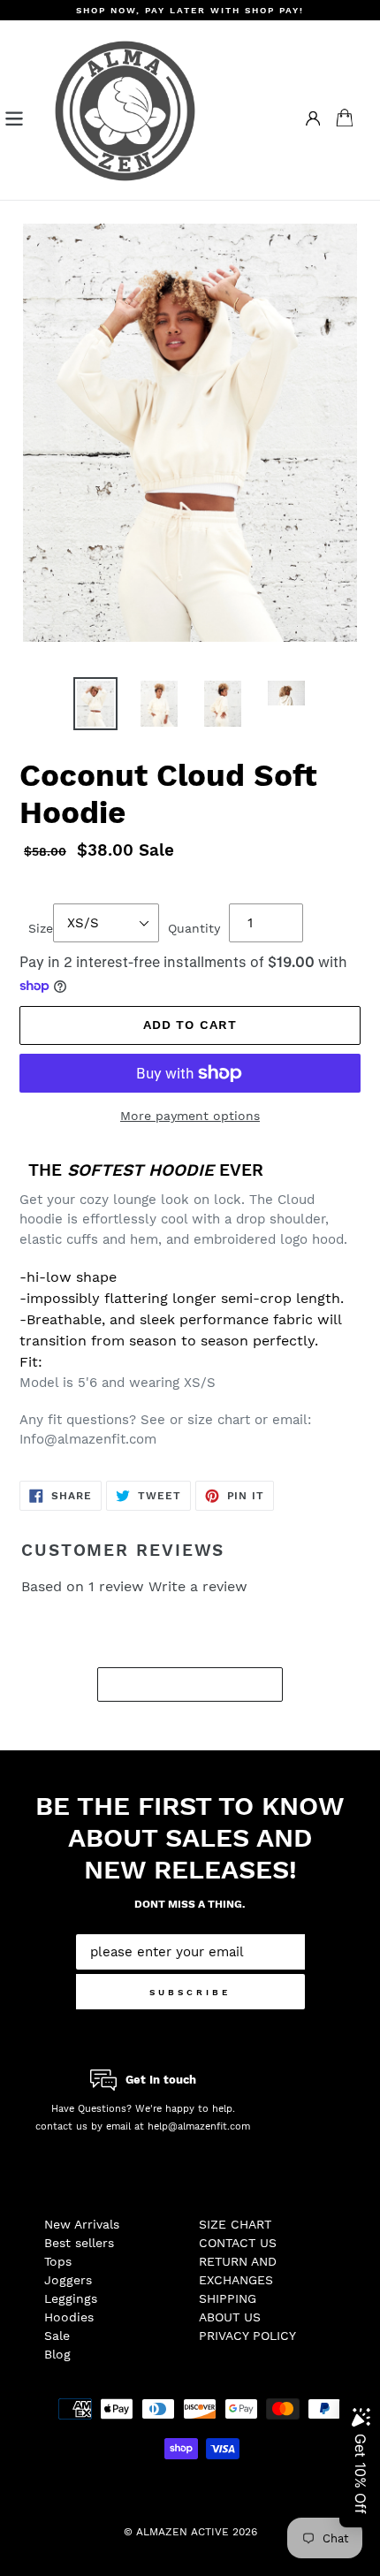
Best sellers (79, 2243)
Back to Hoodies (204, 1684)
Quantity (194, 928)
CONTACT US (238, 2243)
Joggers (68, 2280)
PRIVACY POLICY (247, 2336)
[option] (95, 704)
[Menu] (14, 117)
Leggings (71, 2298)
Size (41, 928)
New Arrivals (82, 2224)
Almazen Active (182, 2532)
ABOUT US (230, 2317)
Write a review (198, 1586)
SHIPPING (228, 2298)
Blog (57, 2354)
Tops (58, 2261)
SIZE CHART (235, 2224)
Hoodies (69, 2317)
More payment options (190, 1116)
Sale (57, 2336)
